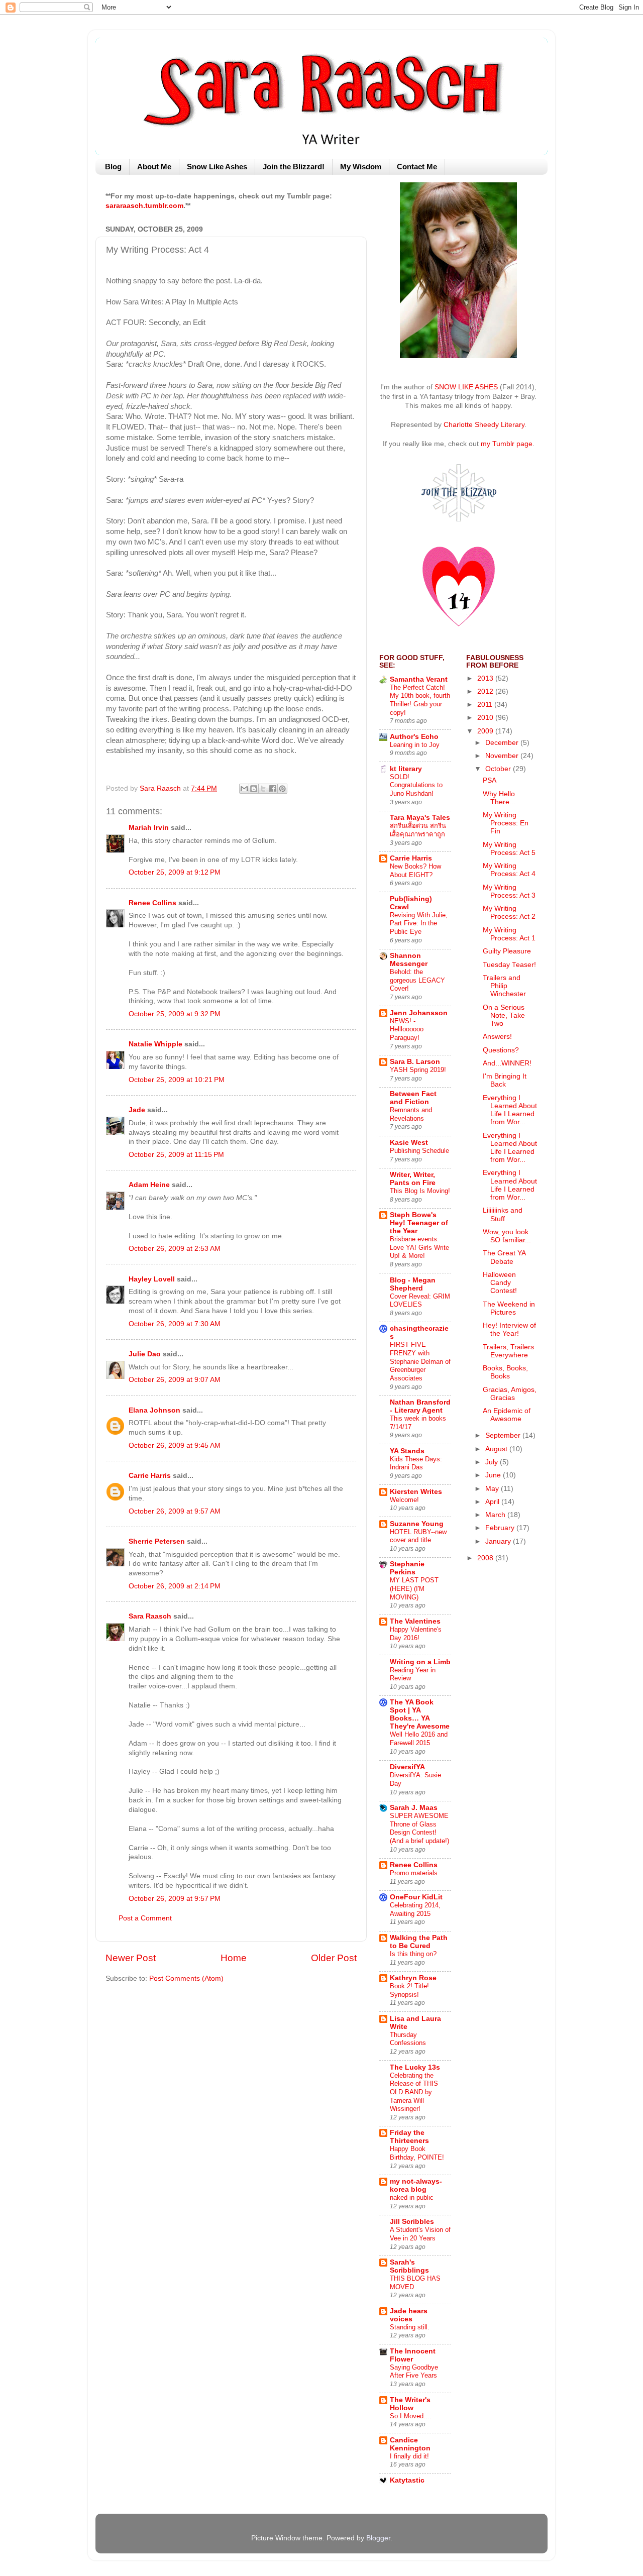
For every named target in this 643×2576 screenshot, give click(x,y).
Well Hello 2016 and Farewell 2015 (419, 1739)
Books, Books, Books (505, 1372)
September (504, 1435)
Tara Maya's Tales (420, 818)
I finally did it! (409, 2456)
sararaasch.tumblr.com (144, 206)
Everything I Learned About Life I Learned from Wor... (510, 1110)
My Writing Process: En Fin (506, 823)
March (496, 1515)
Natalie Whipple (155, 1044)
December (503, 743)
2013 (486, 678)
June (494, 1475)
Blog (113, 167)
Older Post (334, 1958)
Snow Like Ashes (217, 167)
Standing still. (410, 2327)
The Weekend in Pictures (509, 1308)
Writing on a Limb (420, 1662)
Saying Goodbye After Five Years (414, 2372)
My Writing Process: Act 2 (509, 913)
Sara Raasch (150, 1616)
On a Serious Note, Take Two (504, 1015)
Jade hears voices (409, 2315)
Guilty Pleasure (507, 951)
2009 (486, 731)
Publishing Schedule (419, 1151)
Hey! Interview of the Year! (509, 1329)
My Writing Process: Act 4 (509, 870)
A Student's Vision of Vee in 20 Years (420, 2234)
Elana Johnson (154, 1410)
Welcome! (404, 1500)
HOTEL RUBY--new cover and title (418, 1536)
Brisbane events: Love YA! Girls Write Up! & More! (419, 1247)
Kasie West (409, 1143)
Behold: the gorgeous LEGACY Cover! (417, 980)
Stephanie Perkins (407, 1568)
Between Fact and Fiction (413, 1098)
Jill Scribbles (412, 2222)
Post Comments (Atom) (186, 1978)
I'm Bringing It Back (505, 1080)
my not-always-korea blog (416, 2185)
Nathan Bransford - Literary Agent (420, 1406)
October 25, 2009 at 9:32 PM (175, 1014)
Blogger (378, 2538)
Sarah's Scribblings (409, 2266)
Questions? (501, 1050)
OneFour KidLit (416, 1897)
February (501, 1528)
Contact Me (417, 167)
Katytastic (407, 2480)
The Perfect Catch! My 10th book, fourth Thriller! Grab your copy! (420, 700)
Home (234, 1958)
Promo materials (414, 1873)
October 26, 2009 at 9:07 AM (175, 1380)
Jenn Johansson (419, 1013)
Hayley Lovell (152, 1279)
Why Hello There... (499, 798)
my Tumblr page (507, 444)
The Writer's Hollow (410, 2404)
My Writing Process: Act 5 (509, 849)
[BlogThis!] (254, 789)
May (493, 1489)
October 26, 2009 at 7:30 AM (175, 1324)
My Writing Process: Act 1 (509, 934)
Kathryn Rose (413, 1978)
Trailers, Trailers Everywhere (508, 1351)
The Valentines (415, 1621)
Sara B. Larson (415, 1062)
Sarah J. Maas (414, 1808)
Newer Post (131, 1958)
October (499, 769)
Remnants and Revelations (411, 1114)
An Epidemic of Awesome (507, 1415)
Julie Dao (145, 1354)
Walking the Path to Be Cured (419, 1942)
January (499, 1541)
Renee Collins (152, 903)
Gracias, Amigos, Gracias (510, 1394)
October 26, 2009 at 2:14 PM (175, 1586)
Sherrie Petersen (157, 1541)
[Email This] (244, 789)
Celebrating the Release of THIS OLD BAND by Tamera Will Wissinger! (414, 2092)
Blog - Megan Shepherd (413, 1284)
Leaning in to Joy (415, 745)
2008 (486, 1558)
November (503, 756)
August (497, 1449)
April (493, 1502)
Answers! (497, 1037)
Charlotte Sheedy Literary (484, 425)
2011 (486, 705)
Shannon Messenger (409, 960)
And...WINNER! (507, 1063)
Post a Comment (145, 1918)
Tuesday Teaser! (509, 965)
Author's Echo (414, 737)
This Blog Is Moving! (420, 1191)
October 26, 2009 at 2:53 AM (175, 1249)
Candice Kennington (410, 2444)
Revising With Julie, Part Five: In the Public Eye (419, 923)
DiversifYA (407, 1767)
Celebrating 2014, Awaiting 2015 (415, 1909)
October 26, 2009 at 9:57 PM (175, 1899)
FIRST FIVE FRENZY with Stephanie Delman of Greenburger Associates (420, 1361)
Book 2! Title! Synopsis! (409, 1990)
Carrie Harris (150, 1476)
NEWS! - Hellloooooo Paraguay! (407, 1029)
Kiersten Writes (416, 1492)
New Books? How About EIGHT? (415, 871)
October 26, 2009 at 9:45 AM (175, 1445)
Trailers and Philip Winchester (504, 986)
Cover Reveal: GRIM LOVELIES (420, 1301)
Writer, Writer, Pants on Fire (413, 1179)
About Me (154, 167)
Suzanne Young (417, 1524)
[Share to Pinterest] (282, 789)
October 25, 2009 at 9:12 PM (175, 872)
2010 (486, 718)
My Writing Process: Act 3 (509, 891)
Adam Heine (149, 1185)
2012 (486, 691)
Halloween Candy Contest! (500, 1283)
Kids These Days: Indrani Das (416, 1463)
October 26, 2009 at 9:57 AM (175, 1511)
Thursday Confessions (408, 2039)
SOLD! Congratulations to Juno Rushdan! (416, 785)
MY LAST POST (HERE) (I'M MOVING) (414, 1588)
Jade (137, 1110)
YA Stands (407, 1451)
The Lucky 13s (415, 2067)
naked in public (412, 2197)
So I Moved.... (411, 2416)
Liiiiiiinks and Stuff (503, 1214)
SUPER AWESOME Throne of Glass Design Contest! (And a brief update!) (419, 1828)
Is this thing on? (413, 1954)
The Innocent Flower (413, 2355)
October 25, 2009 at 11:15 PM (176, 1155)
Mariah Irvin (149, 828)
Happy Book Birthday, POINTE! (417, 2153)
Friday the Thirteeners (409, 2137)
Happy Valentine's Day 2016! (416, 1634)
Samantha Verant (419, 679)
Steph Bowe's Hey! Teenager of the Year (419, 1223)
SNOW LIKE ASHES (466, 387)
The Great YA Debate (504, 1257)
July (493, 1462)
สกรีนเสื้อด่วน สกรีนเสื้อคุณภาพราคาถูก (418, 830)
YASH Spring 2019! (418, 1070)
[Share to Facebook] (273, 789)
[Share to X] (263, 789)
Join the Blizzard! (294, 167)
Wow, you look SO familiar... (507, 1236)
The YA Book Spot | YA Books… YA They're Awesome (420, 1714)
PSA (490, 780)
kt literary (406, 769)
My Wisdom (361, 167)
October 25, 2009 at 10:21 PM (177, 1080)
